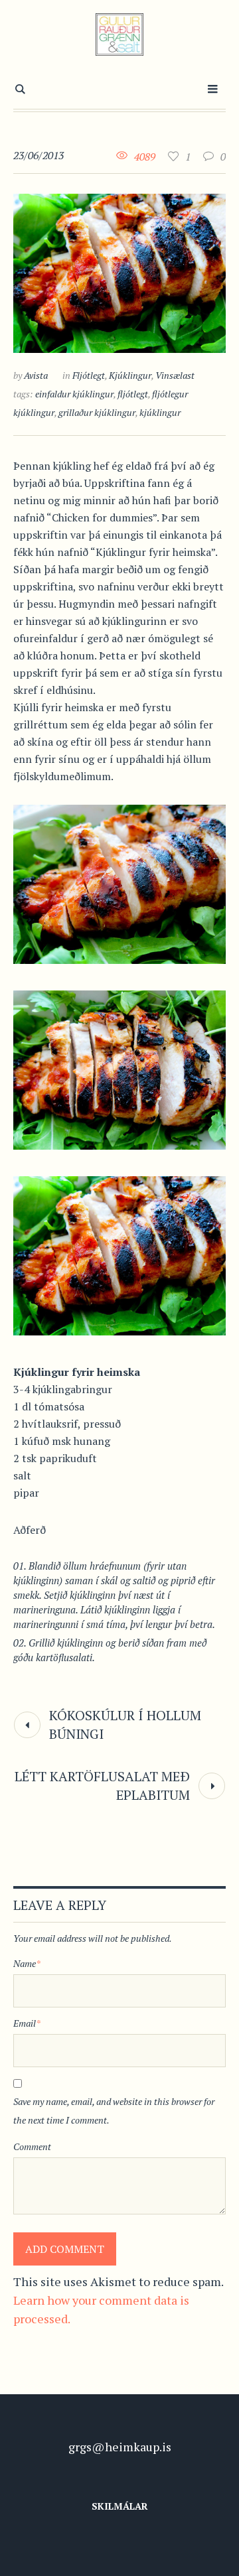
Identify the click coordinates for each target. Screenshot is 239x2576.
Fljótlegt (89, 375)
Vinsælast (175, 375)
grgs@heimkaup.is (120, 2447)
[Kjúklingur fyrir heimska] (119, 271)
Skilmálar (120, 2506)
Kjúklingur (130, 375)
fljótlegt (133, 394)
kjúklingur (160, 412)
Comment (32, 2146)
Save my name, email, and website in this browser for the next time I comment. (114, 2111)
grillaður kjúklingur (97, 412)
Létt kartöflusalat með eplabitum (102, 1786)
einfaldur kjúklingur (74, 394)
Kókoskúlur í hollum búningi (125, 1725)
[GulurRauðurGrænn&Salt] (120, 34)
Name (27, 1963)
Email (27, 2023)
